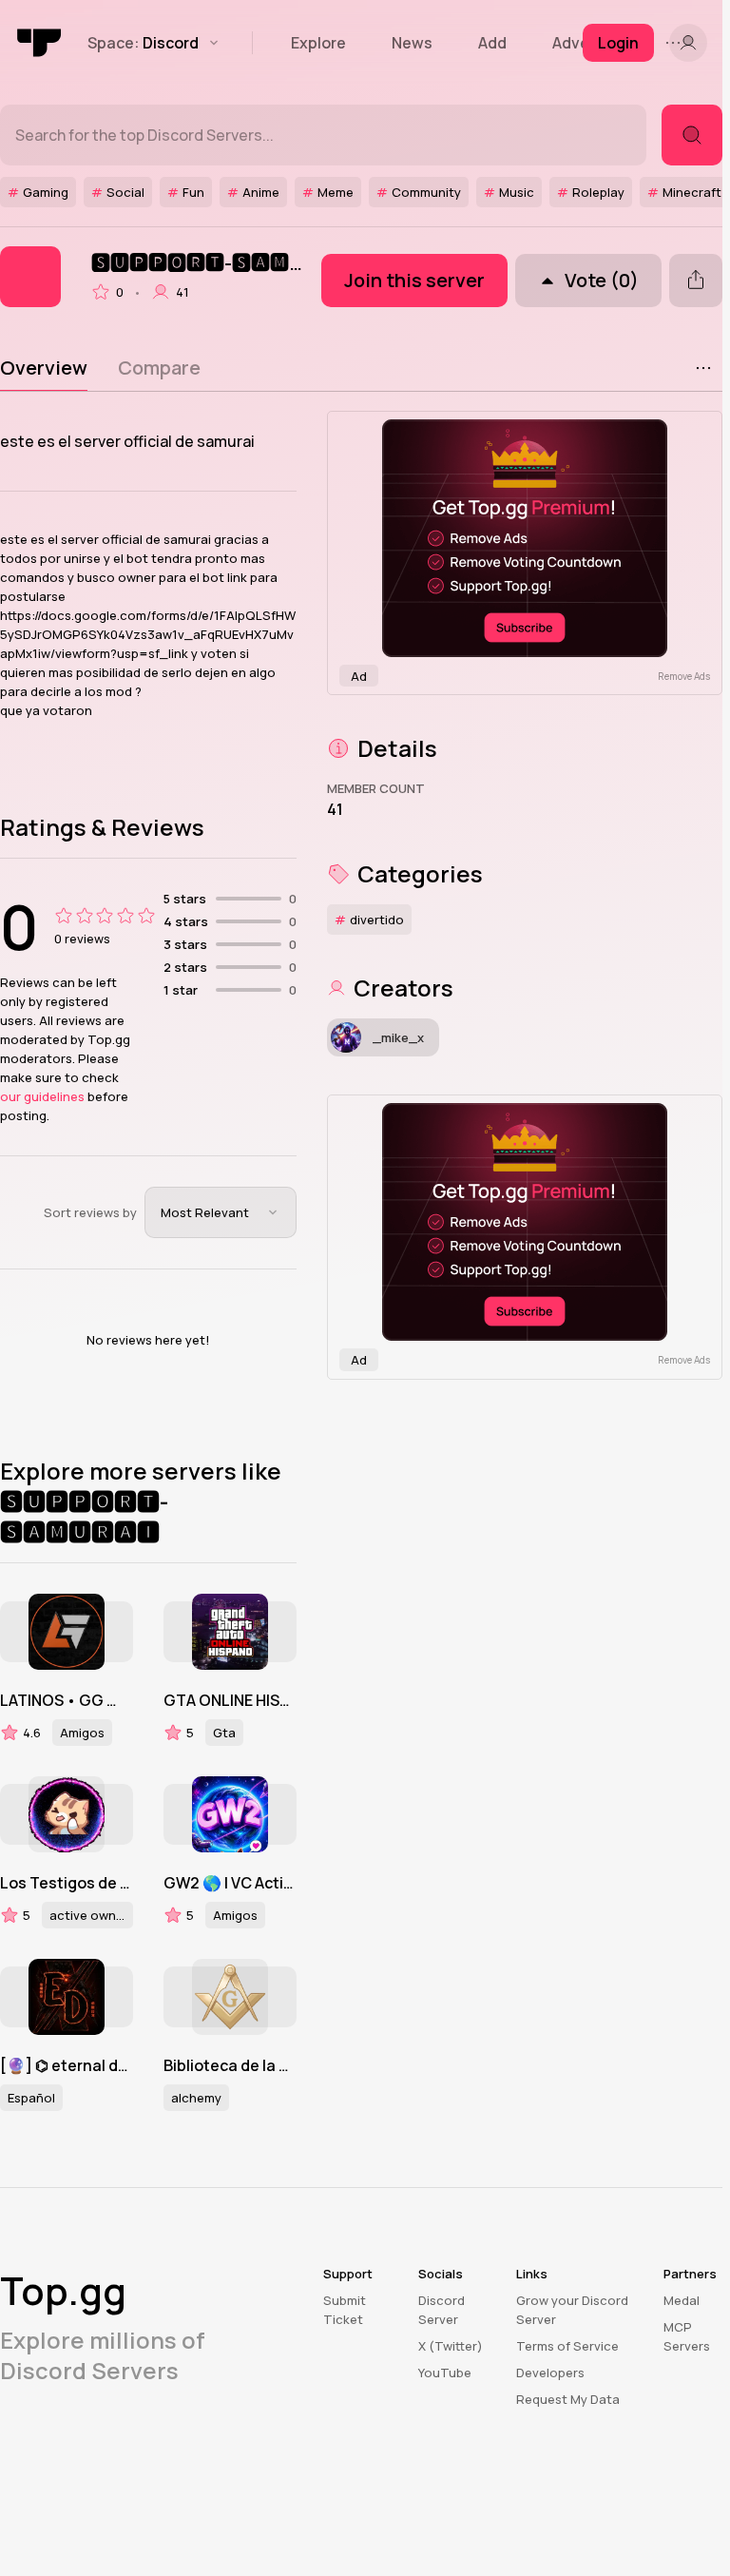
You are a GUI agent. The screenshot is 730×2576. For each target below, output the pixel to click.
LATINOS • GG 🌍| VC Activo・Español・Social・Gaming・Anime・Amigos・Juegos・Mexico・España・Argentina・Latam (67, 1700)
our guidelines (42, 1096)
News (412, 43)
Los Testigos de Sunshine (67, 1883)
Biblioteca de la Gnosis (230, 2065)
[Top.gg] (40, 43)
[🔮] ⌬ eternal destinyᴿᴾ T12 (67, 2065)
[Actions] (703, 368)
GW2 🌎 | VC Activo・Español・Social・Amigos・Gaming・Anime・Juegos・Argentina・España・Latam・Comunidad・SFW (230, 1883)
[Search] (692, 135)
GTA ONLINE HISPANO (230, 1700)
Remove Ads (684, 676)
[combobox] (221, 1212)
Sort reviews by (90, 1212)
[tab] (44, 368)
